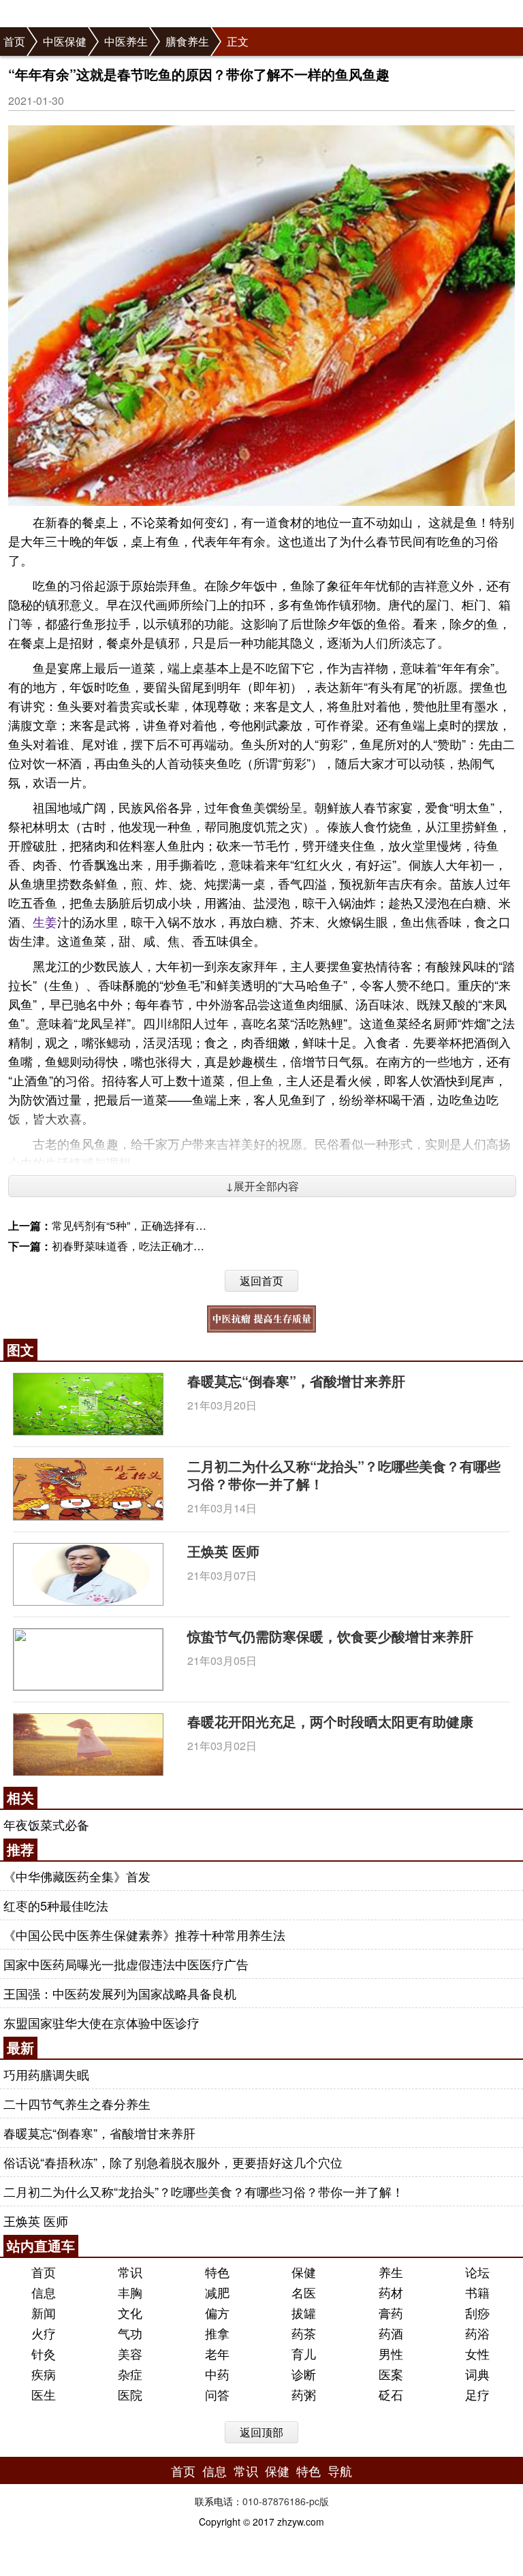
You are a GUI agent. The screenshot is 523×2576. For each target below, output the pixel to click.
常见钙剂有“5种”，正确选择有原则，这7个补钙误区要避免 (192, 1225)
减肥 (217, 2292)
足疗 (477, 2394)
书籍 (477, 2292)
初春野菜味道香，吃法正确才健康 (133, 1246)
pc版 (319, 2501)
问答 (217, 2394)
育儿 (304, 2353)
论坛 (477, 2272)
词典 (477, 2374)
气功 (130, 2333)
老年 (217, 2353)
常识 (130, 2272)
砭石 (391, 2394)
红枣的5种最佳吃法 (56, 1905)
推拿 (217, 2333)
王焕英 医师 (223, 1551)
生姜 (45, 921)
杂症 (130, 2374)
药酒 (391, 2333)
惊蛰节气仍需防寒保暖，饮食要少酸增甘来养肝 (330, 1636)
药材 (391, 2292)
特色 (217, 2272)
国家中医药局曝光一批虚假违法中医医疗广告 (126, 1964)
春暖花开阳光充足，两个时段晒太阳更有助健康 (330, 1721)
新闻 (44, 2312)
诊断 (304, 2374)
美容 (130, 2353)
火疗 (44, 2333)
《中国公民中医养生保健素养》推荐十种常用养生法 (144, 1935)
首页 (14, 41)
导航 (340, 2470)
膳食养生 (187, 41)
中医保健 (65, 41)
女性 (477, 2353)
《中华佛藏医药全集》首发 (77, 1876)
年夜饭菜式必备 (46, 1824)
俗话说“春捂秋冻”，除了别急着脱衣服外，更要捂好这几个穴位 (173, 2162)
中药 (217, 2374)
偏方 (217, 2312)
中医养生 (126, 41)
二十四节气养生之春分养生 (77, 2103)
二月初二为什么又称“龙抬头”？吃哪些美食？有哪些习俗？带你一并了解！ (344, 1475)
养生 (391, 2272)
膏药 (391, 2312)
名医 (304, 2292)
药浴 (477, 2333)
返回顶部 (261, 2432)
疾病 (44, 2374)
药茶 (304, 2333)
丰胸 (130, 2292)
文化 (130, 2312)
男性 (391, 2353)
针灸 (44, 2353)
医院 (130, 2394)
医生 (44, 2394)
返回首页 (261, 1281)
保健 (304, 2272)
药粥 (304, 2394)
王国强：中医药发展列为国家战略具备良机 (120, 1993)
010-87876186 (274, 2501)
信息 (44, 2292)
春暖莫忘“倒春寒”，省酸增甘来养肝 (296, 1381)
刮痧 (477, 2312)
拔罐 (304, 2312)
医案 (391, 2374)
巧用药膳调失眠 (46, 2074)
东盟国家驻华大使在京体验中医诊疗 (101, 2022)
